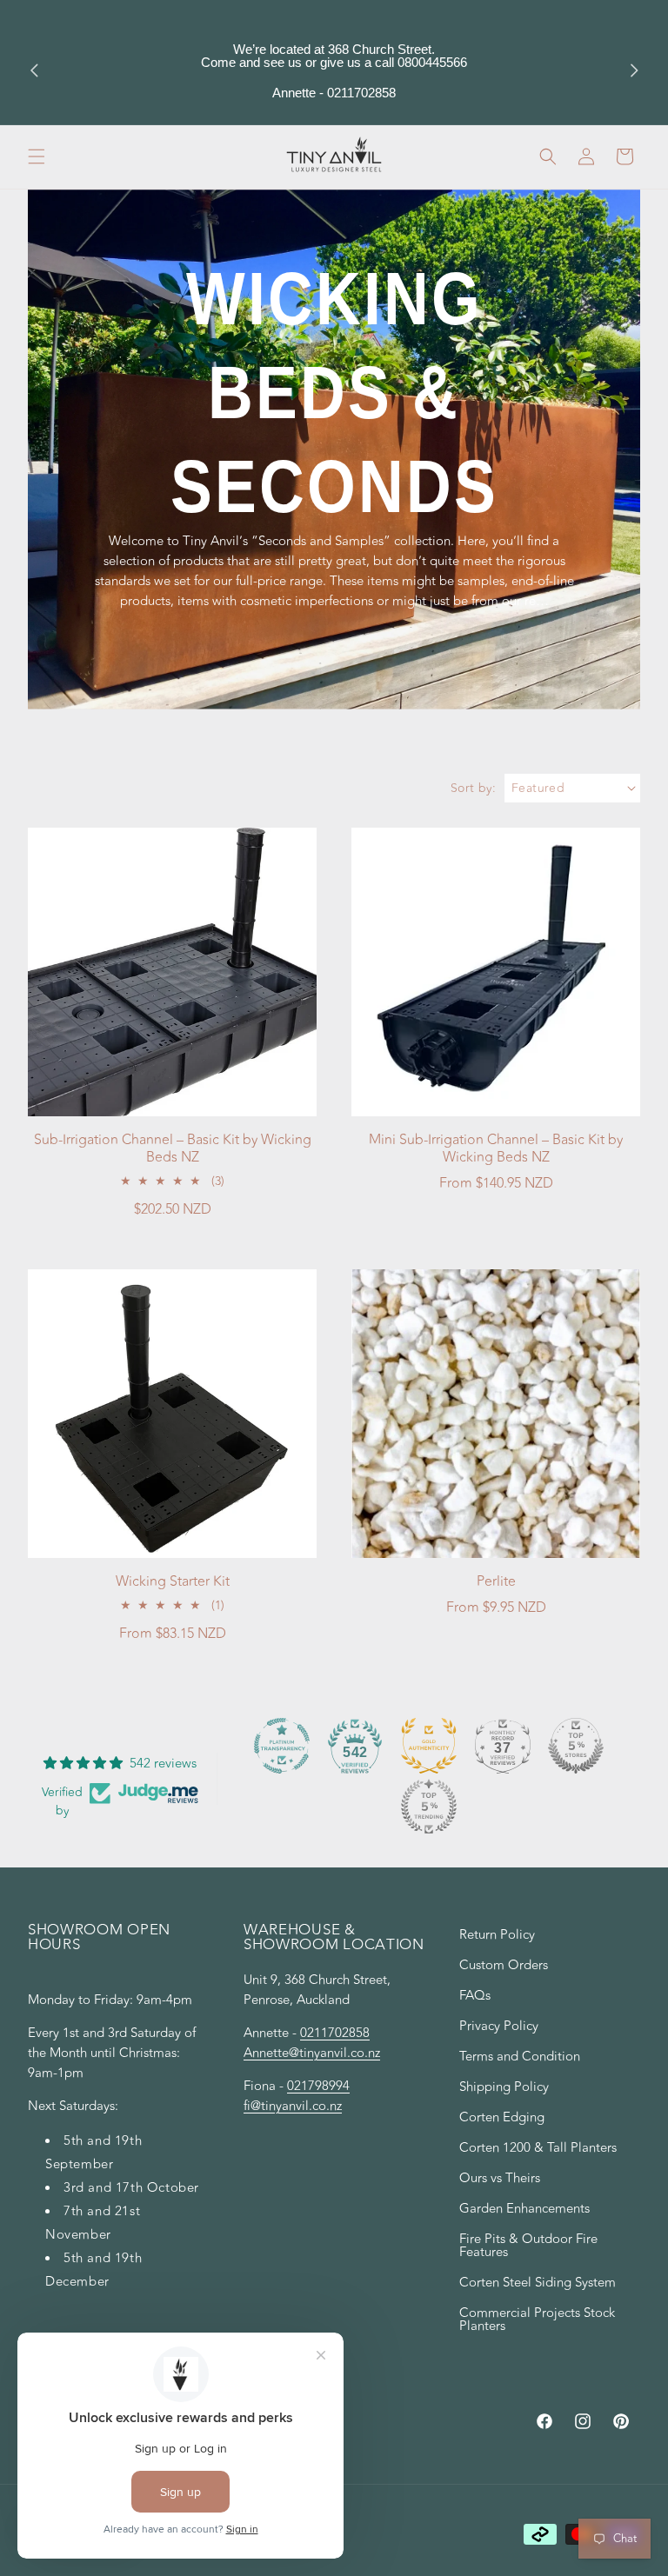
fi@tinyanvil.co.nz (293, 2106)
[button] (37, 156)
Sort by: (473, 788)
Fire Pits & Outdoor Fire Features (528, 2246)
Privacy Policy (499, 2026)
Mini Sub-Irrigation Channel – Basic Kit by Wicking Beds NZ (496, 1149)
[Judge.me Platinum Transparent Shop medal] (282, 1746)
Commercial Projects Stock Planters (537, 2320)
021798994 (318, 2086)
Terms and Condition (520, 2057)
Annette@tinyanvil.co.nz (312, 2053)
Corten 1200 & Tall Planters (538, 2148)
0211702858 (335, 2033)
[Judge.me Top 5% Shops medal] (576, 1746)
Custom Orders (504, 1965)
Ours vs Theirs (500, 2178)
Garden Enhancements (524, 2209)
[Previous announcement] (34, 70)
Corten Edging (502, 2117)
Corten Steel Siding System (538, 2283)
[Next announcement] (634, 70)
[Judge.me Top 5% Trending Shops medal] (429, 1807)
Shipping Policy (504, 2087)
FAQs (475, 1996)
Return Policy (497, 1937)
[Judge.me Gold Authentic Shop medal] (429, 1746)
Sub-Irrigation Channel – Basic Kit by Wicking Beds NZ (173, 1149)
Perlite (496, 1582)
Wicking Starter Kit (173, 1582)
